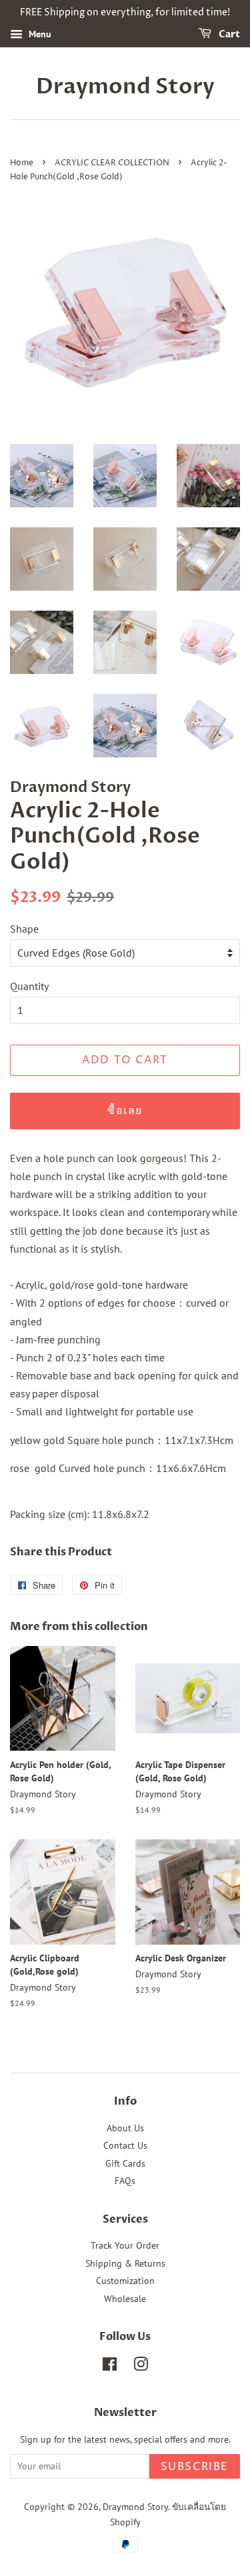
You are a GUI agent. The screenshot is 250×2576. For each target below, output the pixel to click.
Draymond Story (125, 87)
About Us (125, 2128)
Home (22, 163)
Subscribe (195, 2467)
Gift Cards (125, 2163)
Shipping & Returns (125, 2263)
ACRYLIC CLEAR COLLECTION (112, 163)
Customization (125, 2281)
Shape (24, 929)
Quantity (29, 986)
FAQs (125, 2181)
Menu (39, 34)
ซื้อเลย (125, 1111)
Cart (228, 34)
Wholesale (125, 2299)
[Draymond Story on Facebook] (110, 2367)
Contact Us (125, 2145)
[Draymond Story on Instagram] (141, 2367)
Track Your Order (125, 2245)
